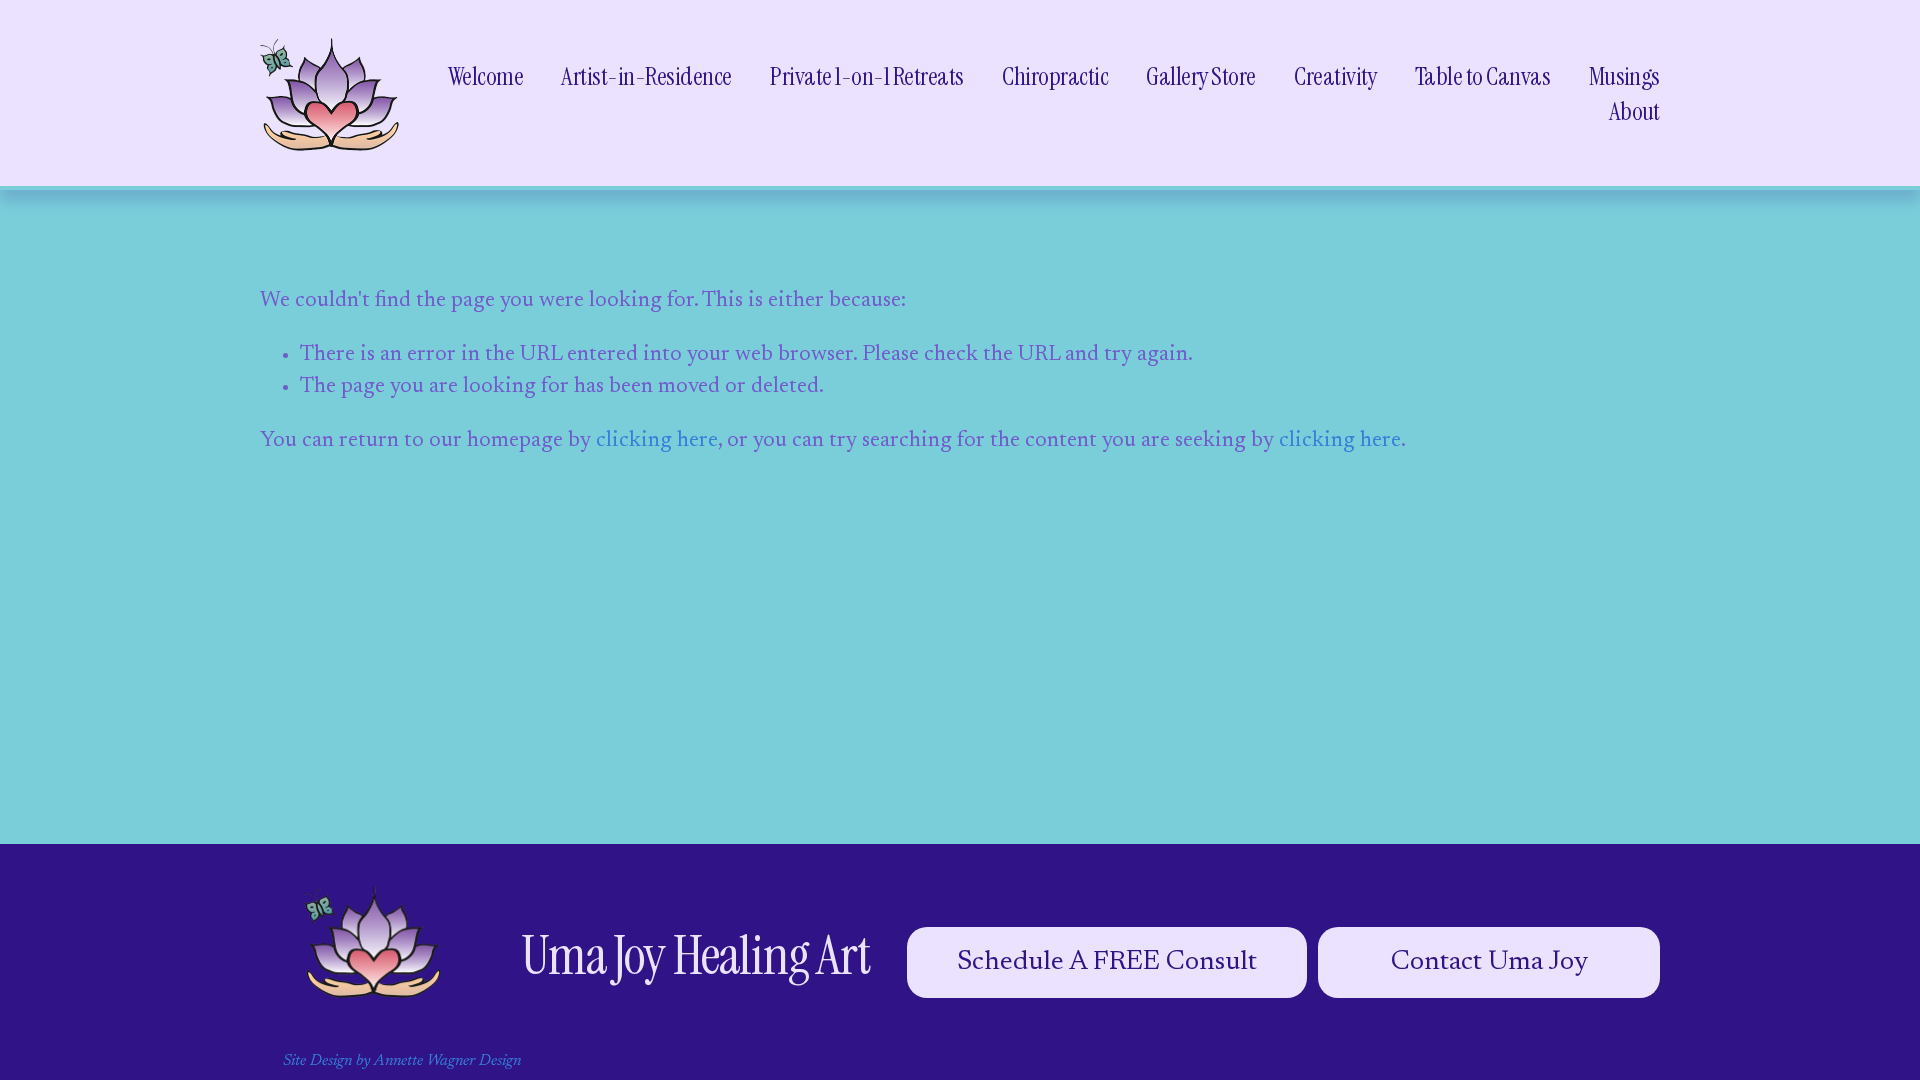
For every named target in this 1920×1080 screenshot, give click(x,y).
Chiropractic (1055, 76)
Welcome (485, 76)
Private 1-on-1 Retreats (866, 76)
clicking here (657, 441)
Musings (1624, 76)
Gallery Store (1200, 76)
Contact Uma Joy (1489, 962)
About (1634, 111)
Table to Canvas (1482, 76)
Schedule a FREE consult (1107, 962)
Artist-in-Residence (646, 76)
